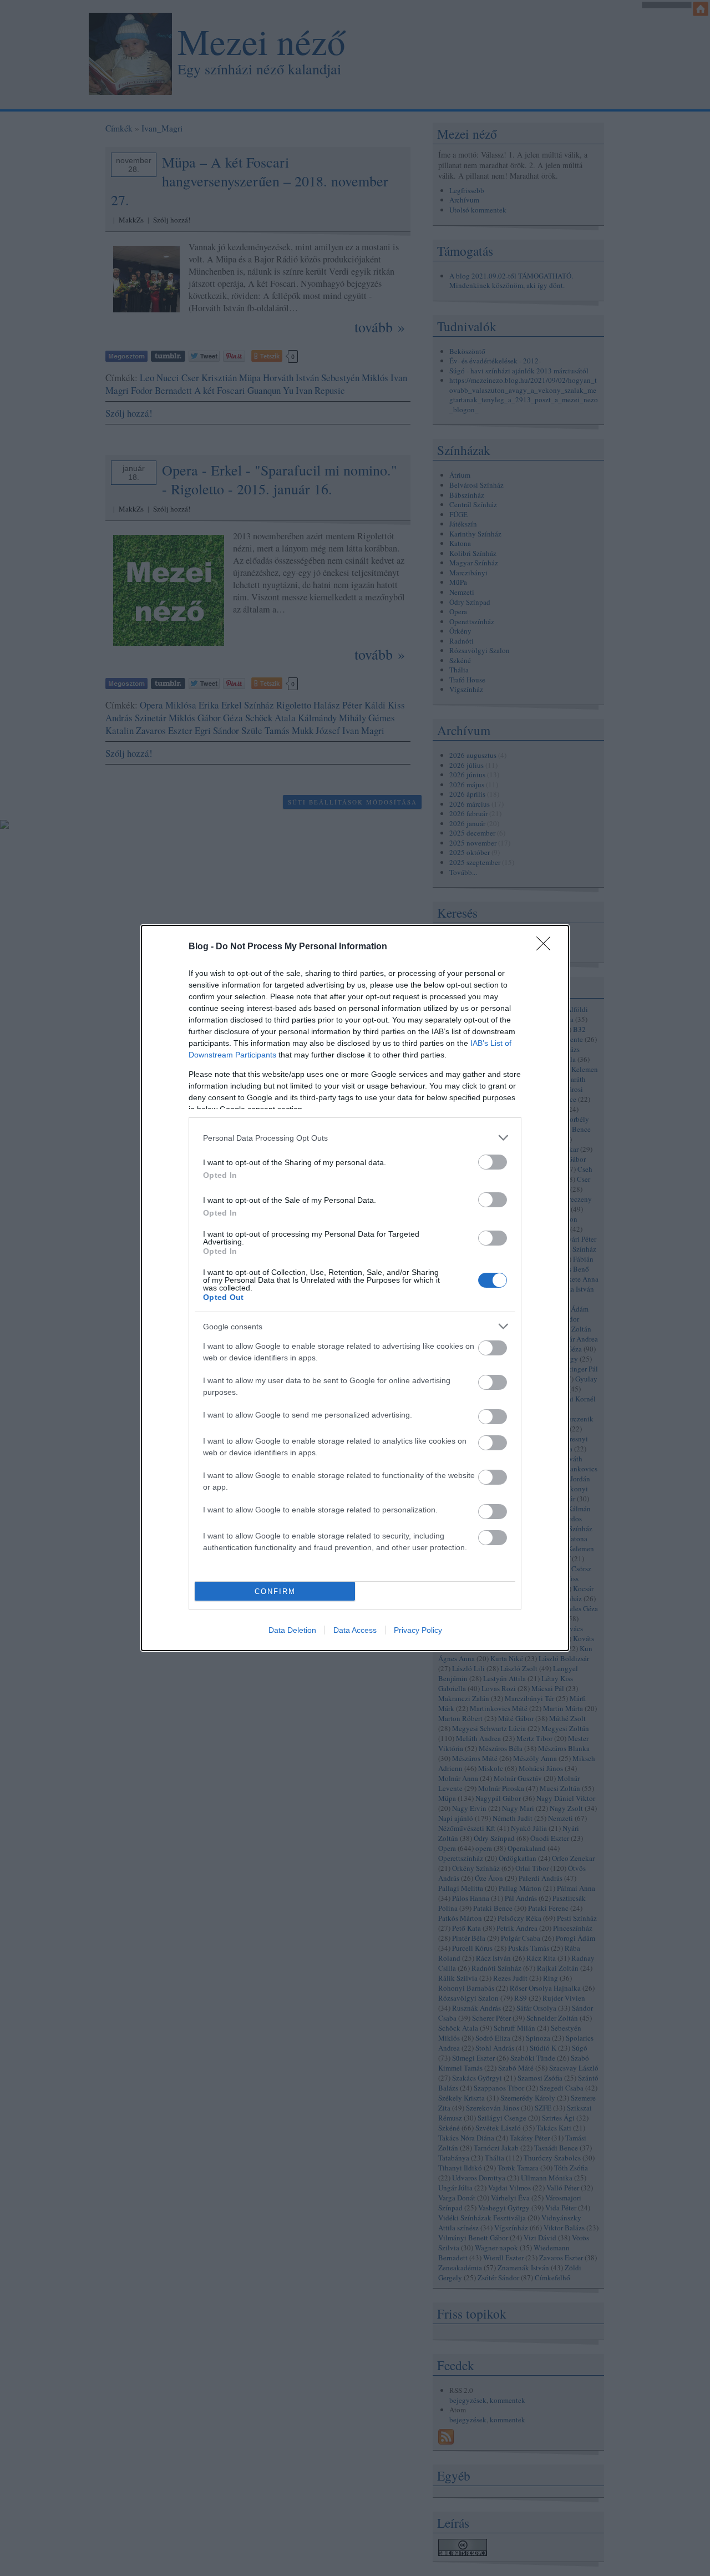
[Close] (547, 947)
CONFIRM (275, 1591)
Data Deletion (292, 1630)
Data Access (355, 1630)
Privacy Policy (418, 1630)
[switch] (493, 1162)
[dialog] (355, 1288)
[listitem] (355, 1138)
